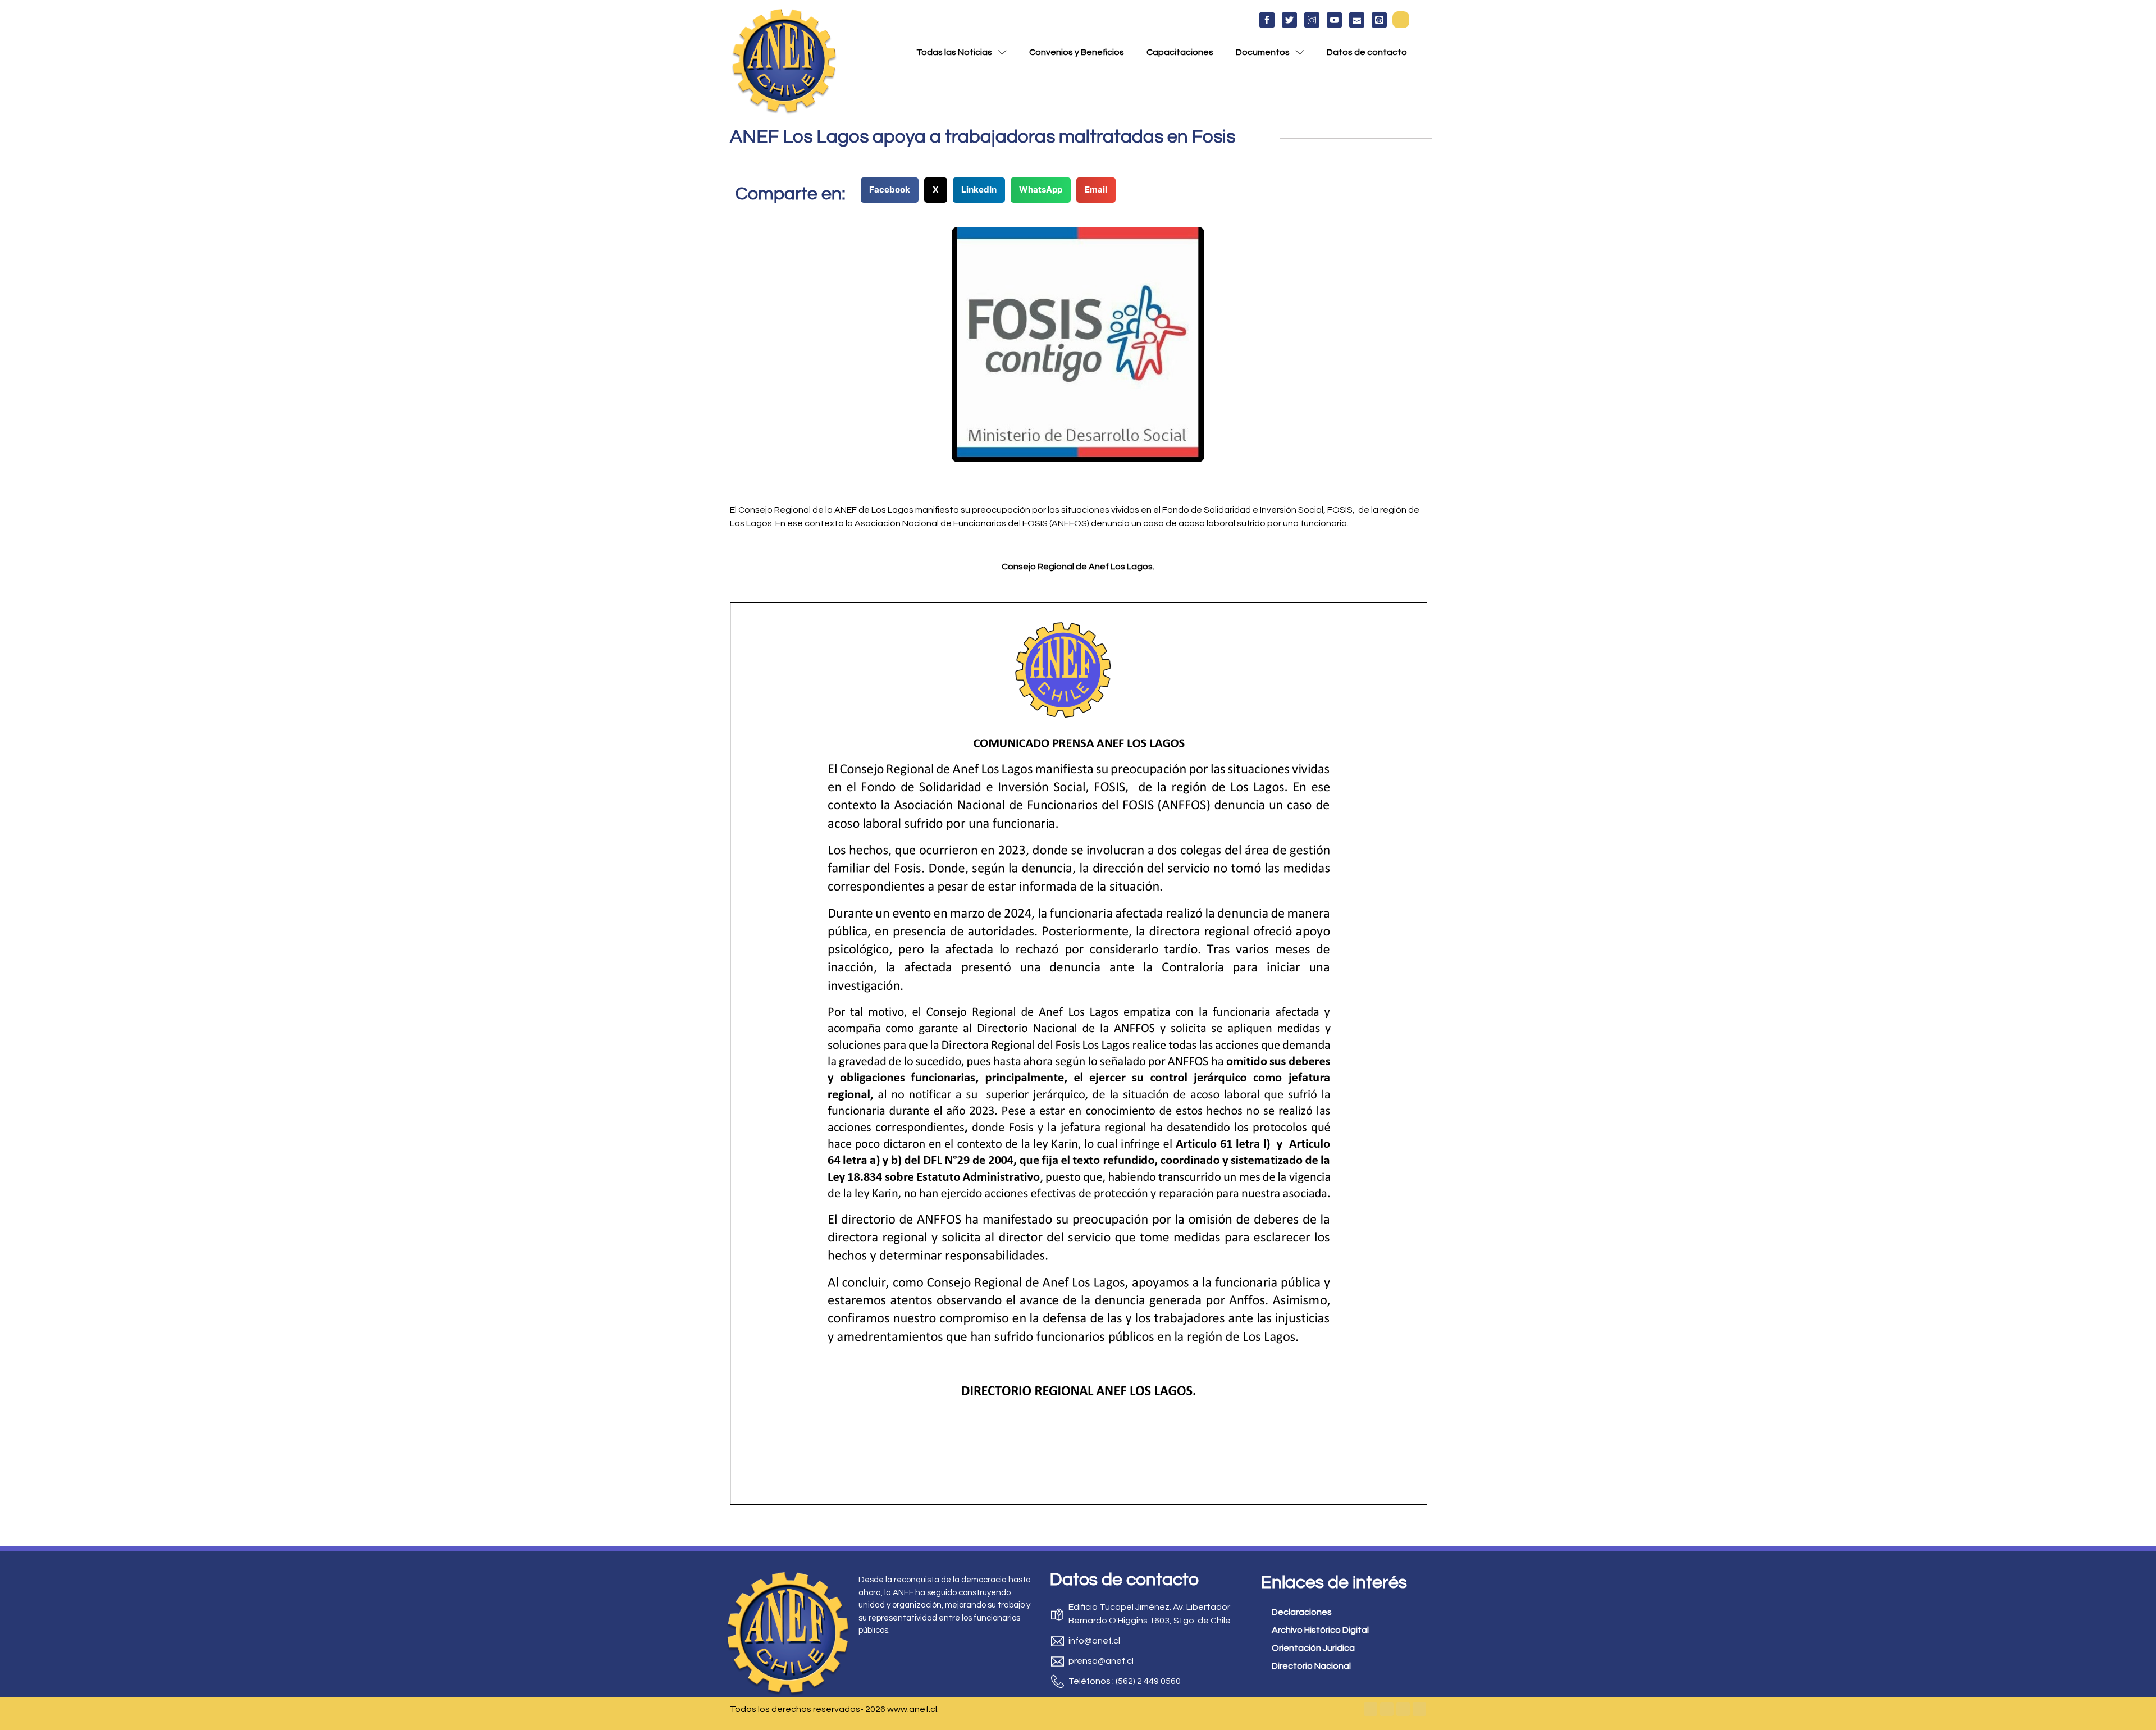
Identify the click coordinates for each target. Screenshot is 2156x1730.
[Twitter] (1387, 1709)
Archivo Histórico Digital (1320, 1630)
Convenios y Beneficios (1077, 52)
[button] (1401, 20)
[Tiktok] (1419, 1709)
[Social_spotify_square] (1379, 20)
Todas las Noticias (954, 52)
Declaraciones (1302, 1612)
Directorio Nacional (1311, 1666)
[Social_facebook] (1267, 20)
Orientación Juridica (1313, 1648)
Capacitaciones (1180, 52)
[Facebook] (1371, 1709)
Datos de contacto (1367, 52)
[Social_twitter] (1289, 20)
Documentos (1263, 52)
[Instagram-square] (1403, 1709)
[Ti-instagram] (1312, 20)
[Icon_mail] (1357, 20)
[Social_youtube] (1334, 20)
